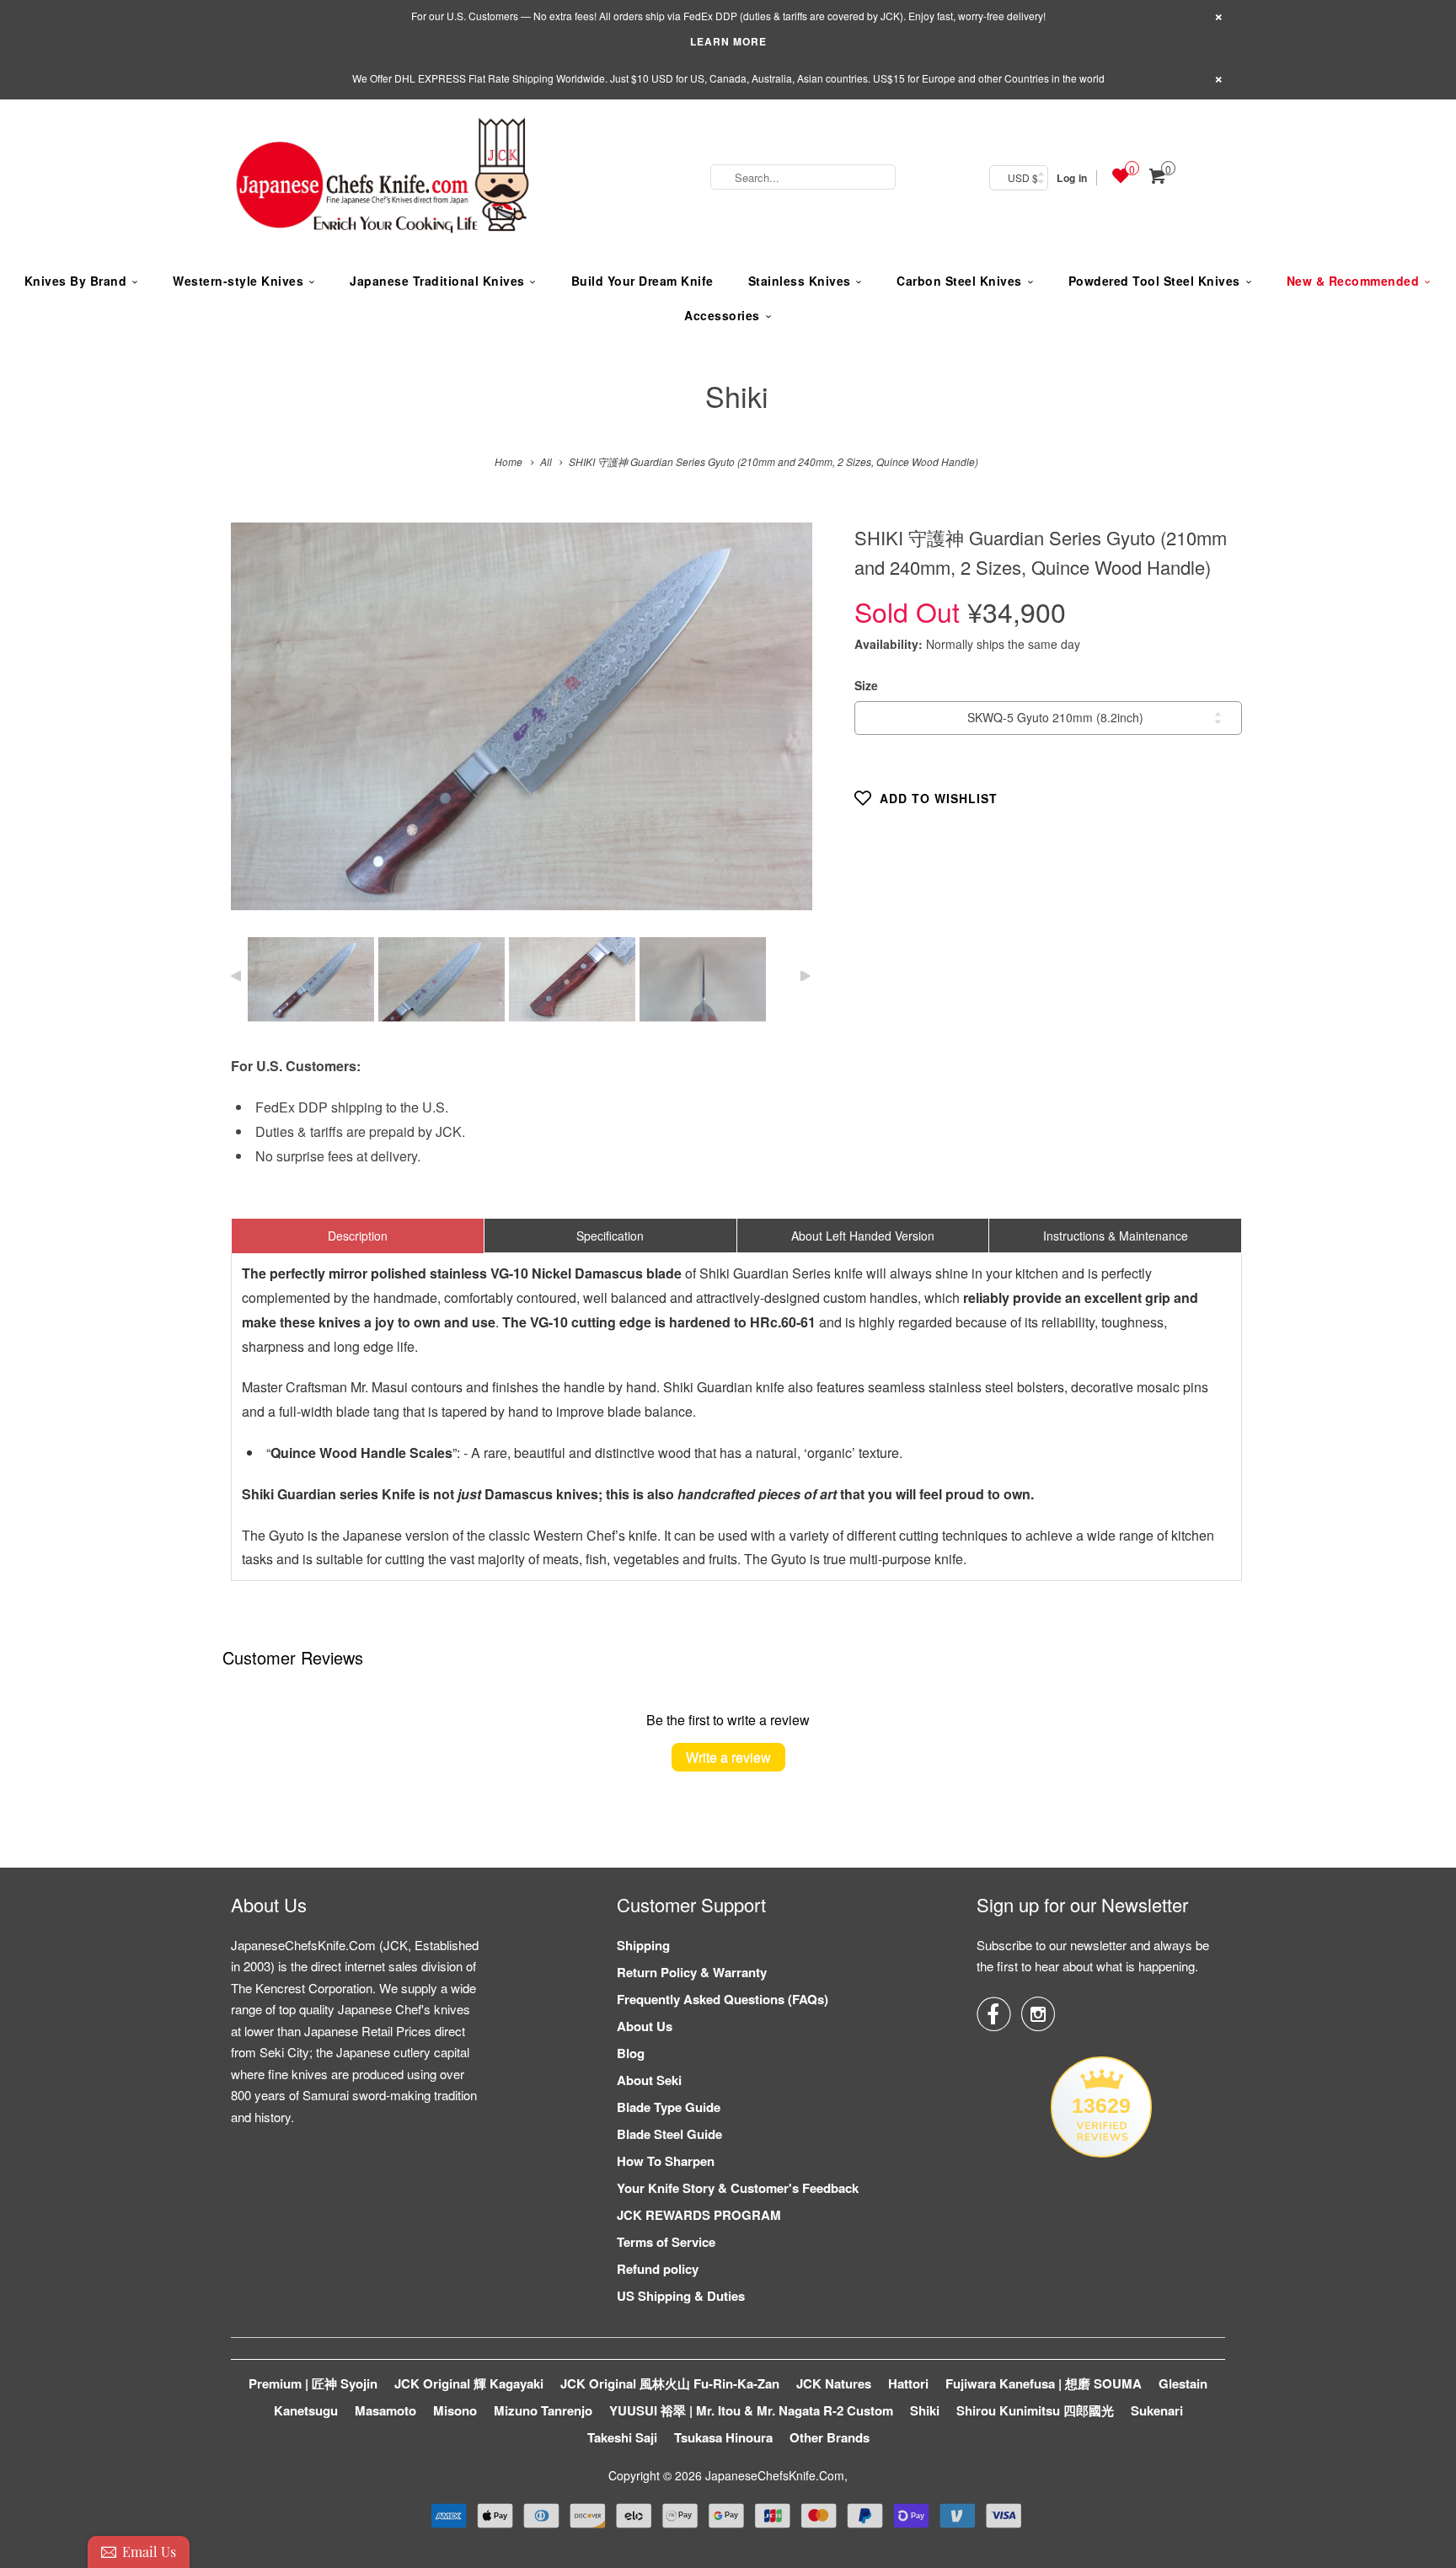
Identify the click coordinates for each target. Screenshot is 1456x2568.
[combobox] (803, 177)
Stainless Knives (800, 281)
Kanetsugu (306, 2410)
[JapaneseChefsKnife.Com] (383, 178)
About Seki (649, 2080)
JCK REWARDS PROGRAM (699, 2215)
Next (782, 729)
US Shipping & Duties (681, 2296)
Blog (631, 2053)
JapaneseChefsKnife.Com (775, 2475)
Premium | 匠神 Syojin (313, 2383)
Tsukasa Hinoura (723, 2437)
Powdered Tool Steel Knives (1154, 281)
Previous (262, 729)
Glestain (1183, 2383)
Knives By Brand (76, 281)
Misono (455, 2410)
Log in (1072, 178)
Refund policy (658, 2269)
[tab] (358, 1236)
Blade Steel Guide (669, 2134)
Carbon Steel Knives (959, 281)
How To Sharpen (666, 2161)
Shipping (643, 1945)
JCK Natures (834, 2383)
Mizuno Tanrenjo (543, 2410)
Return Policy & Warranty (692, 1972)
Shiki (737, 396)
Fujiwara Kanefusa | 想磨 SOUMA (1044, 2383)
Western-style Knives (238, 281)
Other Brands (830, 2437)
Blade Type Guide (669, 2107)
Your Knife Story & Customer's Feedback (738, 2188)
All (546, 461)
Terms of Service (666, 2242)
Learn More (728, 41)
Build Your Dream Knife (642, 281)
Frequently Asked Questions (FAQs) (723, 1999)
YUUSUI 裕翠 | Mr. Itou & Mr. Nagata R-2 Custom (751, 2410)
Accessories (722, 315)
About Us (645, 2026)
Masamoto (385, 2410)
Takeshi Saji (622, 2437)
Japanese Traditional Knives (437, 281)
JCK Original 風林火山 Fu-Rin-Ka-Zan (670, 2383)
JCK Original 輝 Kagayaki (469, 2383)
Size (866, 685)
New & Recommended (1353, 281)
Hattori (908, 2383)
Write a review (728, 1757)
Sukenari (1157, 2410)
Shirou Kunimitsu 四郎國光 (1035, 2410)
